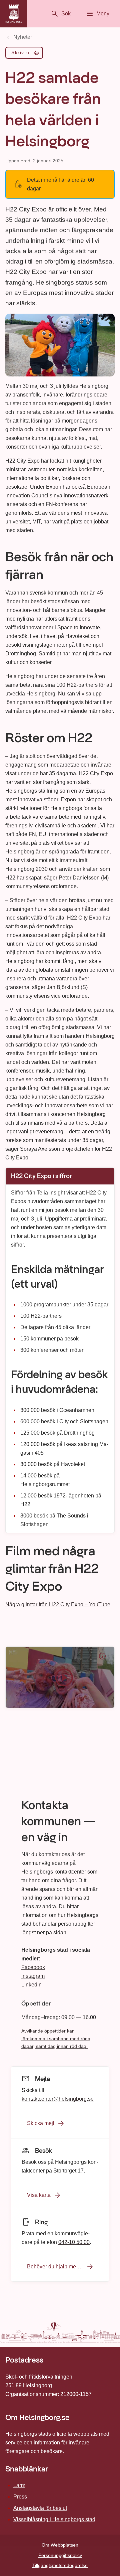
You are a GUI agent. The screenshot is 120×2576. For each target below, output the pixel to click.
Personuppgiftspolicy (60, 2555)
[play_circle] (60, 1677)
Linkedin (31, 1985)
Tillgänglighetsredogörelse (60, 2565)
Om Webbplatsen (60, 2545)
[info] (102, 1656)
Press (20, 2497)
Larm (19, 2485)
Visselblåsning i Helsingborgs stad (54, 2519)
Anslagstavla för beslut (40, 2508)
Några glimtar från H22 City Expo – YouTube (58, 1604)
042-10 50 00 (74, 2242)
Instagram (33, 1976)
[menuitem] (24, 54)
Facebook (33, 1967)
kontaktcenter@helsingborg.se (58, 2099)
